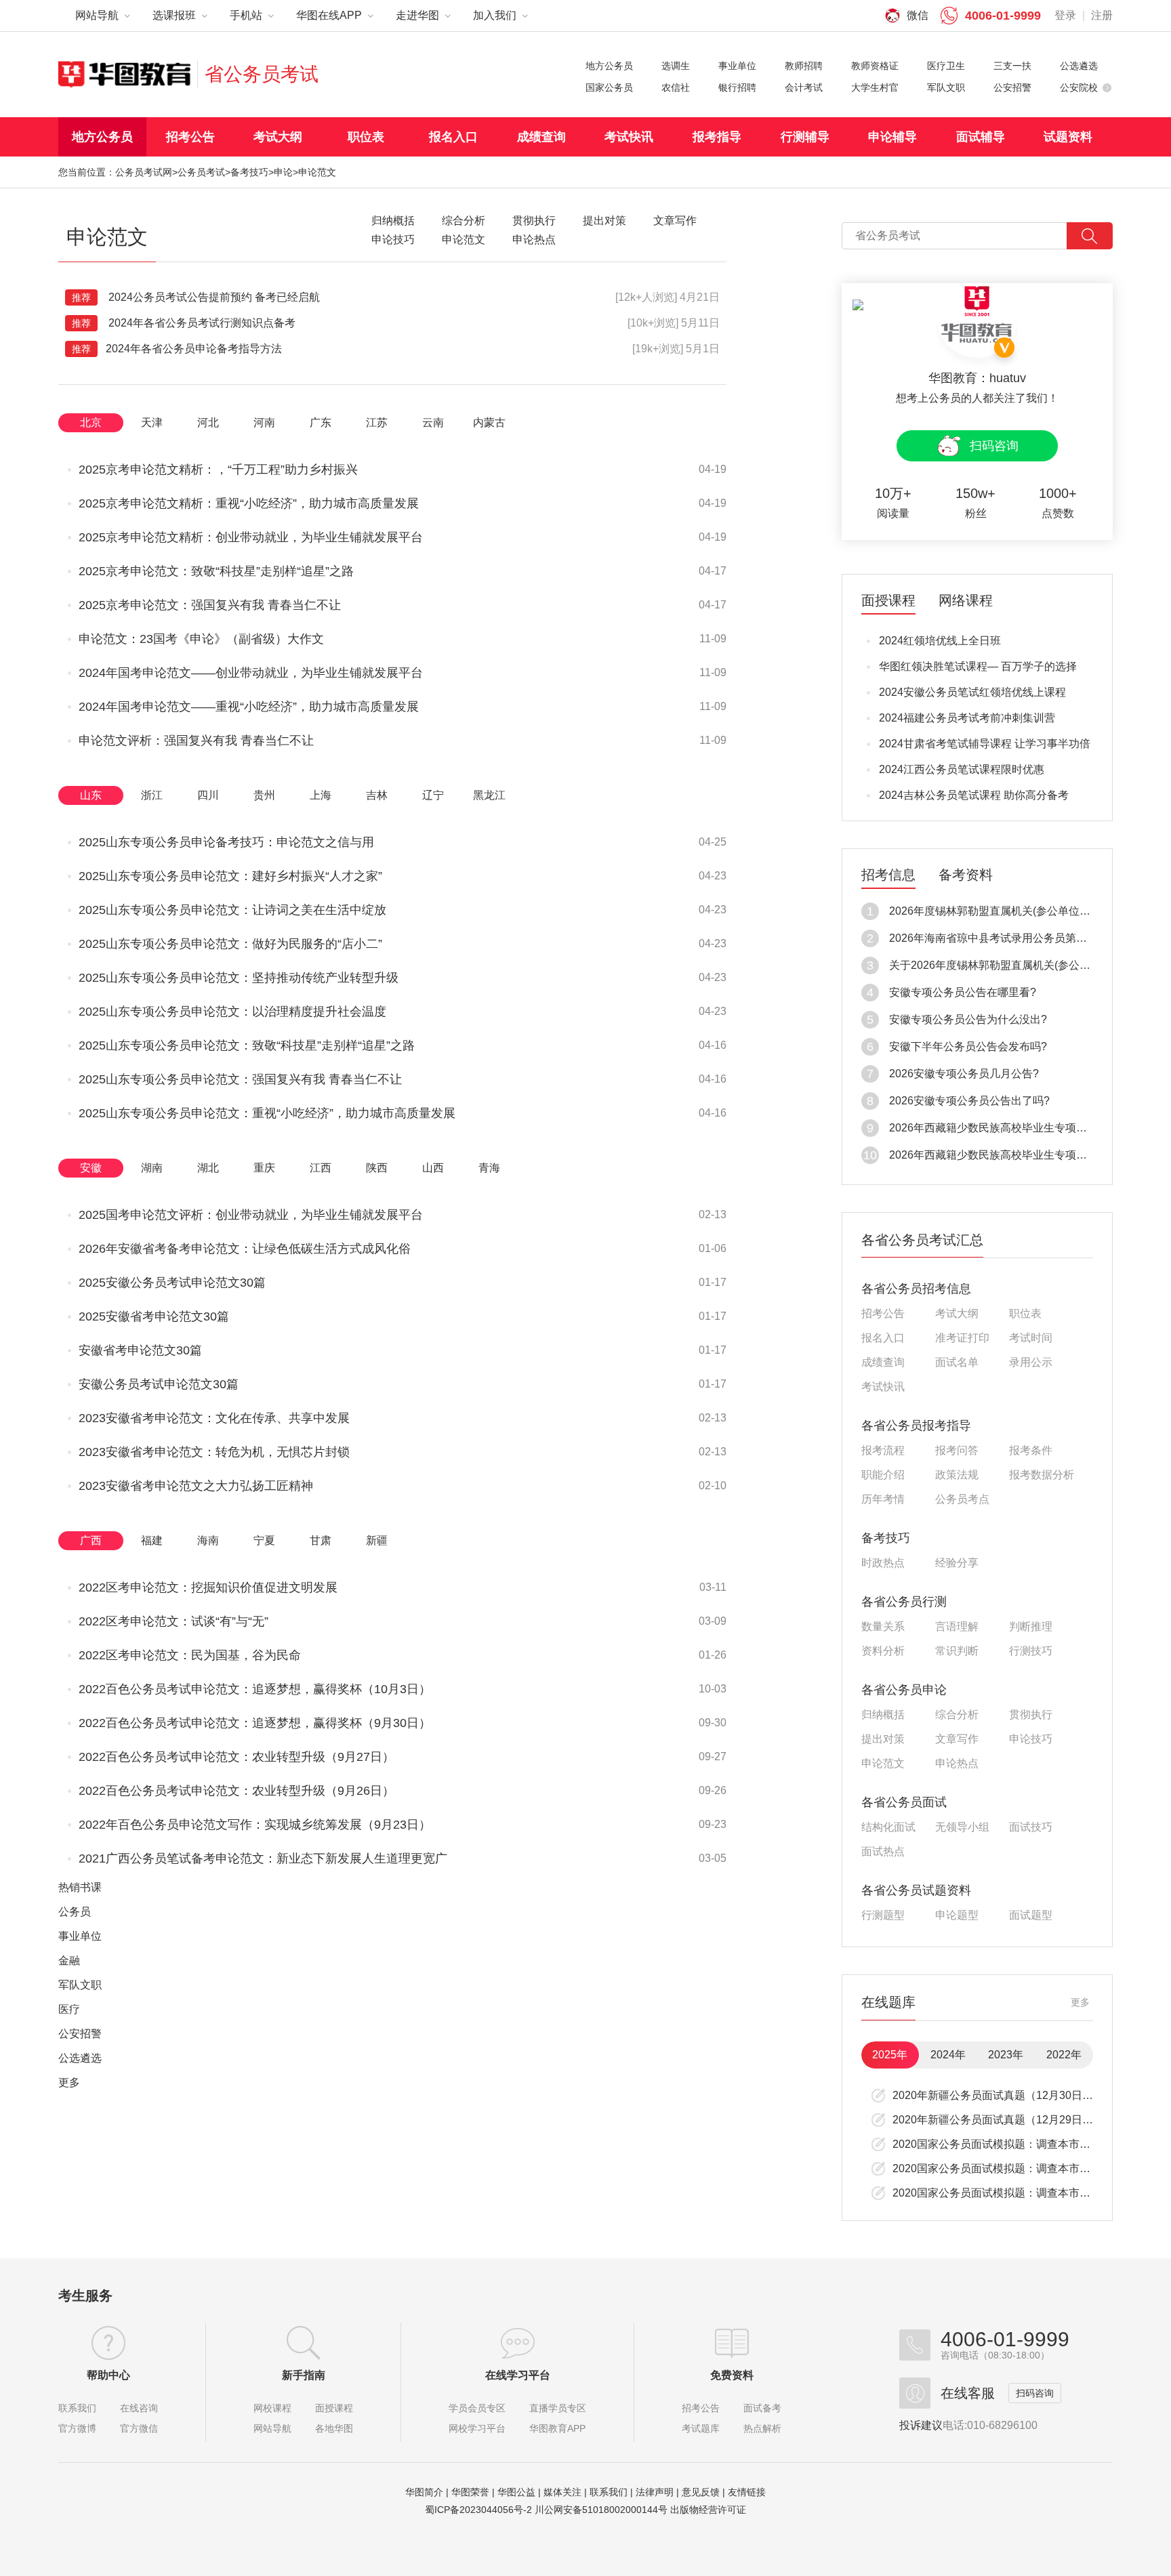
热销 (80, 1887)
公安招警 (1012, 87)
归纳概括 (883, 1715)
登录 (1065, 15)
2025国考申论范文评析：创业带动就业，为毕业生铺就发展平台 (251, 1215)
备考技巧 (249, 172)
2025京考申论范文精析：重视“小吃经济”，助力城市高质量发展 (249, 503)
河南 (264, 422)
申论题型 (957, 1915)
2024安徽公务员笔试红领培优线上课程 (972, 692)
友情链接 (747, 2492)
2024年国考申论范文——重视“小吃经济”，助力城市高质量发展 (249, 707)
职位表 (366, 137)
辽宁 (433, 795)
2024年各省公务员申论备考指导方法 (177, 349)
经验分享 (957, 1563)
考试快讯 (629, 137)
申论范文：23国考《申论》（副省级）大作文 (201, 639)
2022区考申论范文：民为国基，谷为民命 (190, 1655)
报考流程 (883, 1451)
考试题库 (701, 2428)
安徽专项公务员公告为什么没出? (968, 1019)
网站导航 (272, 2428)
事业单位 (737, 66)
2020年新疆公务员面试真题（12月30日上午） (1004, 2095)
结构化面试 (888, 1827)
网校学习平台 (477, 2428)
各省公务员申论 (904, 1690)
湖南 (152, 1168)
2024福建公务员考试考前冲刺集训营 (967, 718)
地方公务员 (609, 66)
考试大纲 (278, 137)
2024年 (948, 2055)
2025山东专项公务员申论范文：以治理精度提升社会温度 (232, 1012)
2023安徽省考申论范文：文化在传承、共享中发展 (214, 1418)
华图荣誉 (470, 2492)
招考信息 (888, 875)
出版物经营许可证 (708, 2510)
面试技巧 (1031, 1827)
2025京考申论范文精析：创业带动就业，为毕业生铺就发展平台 (251, 537)
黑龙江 (489, 795)
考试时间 (1031, 1338)
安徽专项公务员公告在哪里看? (963, 992)
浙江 (152, 795)
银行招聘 (737, 87)
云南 (433, 422)
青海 (489, 1168)
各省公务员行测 (904, 1602)
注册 (1102, 15)
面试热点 (883, 1852)
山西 (433, 1168)
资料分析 (883, 1651)
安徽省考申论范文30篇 (140, 1350)
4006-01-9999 (1003, 16)
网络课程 (966, 601)
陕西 (377, 1168)
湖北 (208, 1168)
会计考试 (804, 87)
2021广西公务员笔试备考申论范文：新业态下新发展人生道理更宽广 (263, 1858)
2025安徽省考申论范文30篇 (154, 1316)
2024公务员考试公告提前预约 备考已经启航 (196, 297)
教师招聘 (804, 66)
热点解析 (762, 2428)
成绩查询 (541, 137)
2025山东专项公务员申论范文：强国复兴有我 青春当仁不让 (240, 1079)
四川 (208, 795)
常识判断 (957, 1651)
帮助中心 (108, 2375)
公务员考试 (201, 172)
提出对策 (883, 1739)
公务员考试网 (144, 172)
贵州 (264, 795)
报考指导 (717, 137)
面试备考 (762, 2408)
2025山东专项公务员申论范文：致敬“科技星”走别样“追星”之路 (247, 1045)
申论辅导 (892, 137)
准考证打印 (962, 1338)
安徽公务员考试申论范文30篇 (159, 1384)
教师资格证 (875, 66)
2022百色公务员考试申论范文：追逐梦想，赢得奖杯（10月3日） (255, 1689)
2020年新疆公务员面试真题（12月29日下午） (1004, 2120)
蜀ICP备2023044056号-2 (478, 2510)
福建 (152, 1540)
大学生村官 (875, 87)
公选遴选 (1079, 66)
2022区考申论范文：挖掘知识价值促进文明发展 (208, 1587)
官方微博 (77, 2428)
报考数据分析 (1042, 1475)
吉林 (377, 795)
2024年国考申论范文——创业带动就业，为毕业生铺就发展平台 (251, 673)
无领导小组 (962, 1827)
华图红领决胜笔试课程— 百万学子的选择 (978, 666)
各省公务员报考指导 (916, 1426)
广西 (91, 1540)
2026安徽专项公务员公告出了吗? (969, 1101)
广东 (321, 422)
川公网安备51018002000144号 (601, 2510)
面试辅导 (981, 137)
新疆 (377, 1540)
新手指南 (304, 2375)
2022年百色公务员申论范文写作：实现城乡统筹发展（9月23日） (255, 1825)
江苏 (377, 422)
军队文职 (946, 87)
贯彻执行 (1031, 1715)
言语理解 (957, 1627)
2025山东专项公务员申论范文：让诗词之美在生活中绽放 (232, 910)
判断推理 (1031, 1627)
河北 (208, 422)
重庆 (264, 1168)
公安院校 (1079, 87)
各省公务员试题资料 (916, 1890)
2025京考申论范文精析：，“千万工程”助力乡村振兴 (218, 470)
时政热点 (883, 1563)
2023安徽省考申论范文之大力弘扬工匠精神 (196, 1486)
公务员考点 (962, 1499)
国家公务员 (609, 87)
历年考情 (883, 1499)
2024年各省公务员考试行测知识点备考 (184, 323)
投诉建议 (921, 2425)
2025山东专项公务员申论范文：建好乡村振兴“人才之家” (230, 876)
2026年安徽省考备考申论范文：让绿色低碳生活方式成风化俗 (245, 1249)
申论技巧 (1031, 1739)
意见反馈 (701, 2492)
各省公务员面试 (904, 1802)
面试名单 (957, 1363)
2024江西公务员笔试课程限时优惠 (962, 769)
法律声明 (655, 2492)
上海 (321, 795)
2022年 (1064, 2055)
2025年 (890, 2055)
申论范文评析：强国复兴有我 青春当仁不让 (196, 741)
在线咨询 (139, 2408)
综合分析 (957, 1715)
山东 (91, 795)
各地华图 (334, 2428)
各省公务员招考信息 (916, 1289)
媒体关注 (562, 2492)
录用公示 (1031, 1363)
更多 (69, 2082)
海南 (208, 1540)
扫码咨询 (994, 446)
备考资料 (966, 875)
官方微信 (139, 2428)
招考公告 (190, 137)
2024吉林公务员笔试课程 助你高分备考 (974, 795)
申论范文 (883, 1764)
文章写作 (957, 1739)
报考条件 (1031, 1451)
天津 (152, 422)
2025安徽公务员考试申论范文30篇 (172, 1283)
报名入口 (453, 137)
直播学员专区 (558, 2408)
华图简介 (424, 2492)
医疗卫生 (946, 66)
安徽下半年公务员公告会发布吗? (968, 1046)
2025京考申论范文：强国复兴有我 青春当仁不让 (210, 605)
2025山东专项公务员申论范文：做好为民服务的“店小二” (230, 944)
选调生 (676, 66)
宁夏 (264, 1540)
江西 (321, 1168)
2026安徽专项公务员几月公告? (964, 1074)
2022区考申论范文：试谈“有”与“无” (173, 1621)
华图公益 (516, 2492)
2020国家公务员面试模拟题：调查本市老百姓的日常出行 (1029, 2144)
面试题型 (1031, 1915)
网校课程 (272, 2408)
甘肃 (321, 1540)
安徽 (91, 1168)
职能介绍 (883, 1475)
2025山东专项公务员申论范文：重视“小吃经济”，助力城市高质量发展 (267, 1113)
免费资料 (732, 2375)
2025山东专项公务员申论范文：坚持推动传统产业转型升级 (239, 978)
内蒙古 (489, 422)
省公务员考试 (262, 74)
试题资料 (1068, 137)
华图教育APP (557, 2428)
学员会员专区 (477, 2408)
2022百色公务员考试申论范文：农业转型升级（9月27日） (237, 1757)
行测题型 (883, 1915)
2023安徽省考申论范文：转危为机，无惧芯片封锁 (214, 1452)
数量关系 (883, 1627)
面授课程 (888, 601)
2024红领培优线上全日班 (940, 641)
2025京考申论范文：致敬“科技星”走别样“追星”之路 (216, 571)
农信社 (676, 87)
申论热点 (957, 1764)
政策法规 (957, 1475)
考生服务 (85, 2295)
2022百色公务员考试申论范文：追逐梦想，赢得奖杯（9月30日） (255, 1723)
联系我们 (77, 2408)
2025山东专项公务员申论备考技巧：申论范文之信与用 (226, 842)
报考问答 (957, 1451)
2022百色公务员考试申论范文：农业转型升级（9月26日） (237, 1791)
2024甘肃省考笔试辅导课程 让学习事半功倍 (985, 744)
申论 (283, 172)
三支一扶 (1012, 66)
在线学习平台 (518, 2375)
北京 (91, 422)
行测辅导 (805, 137)
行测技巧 (1031, 1651)
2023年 (1006, 2055)
